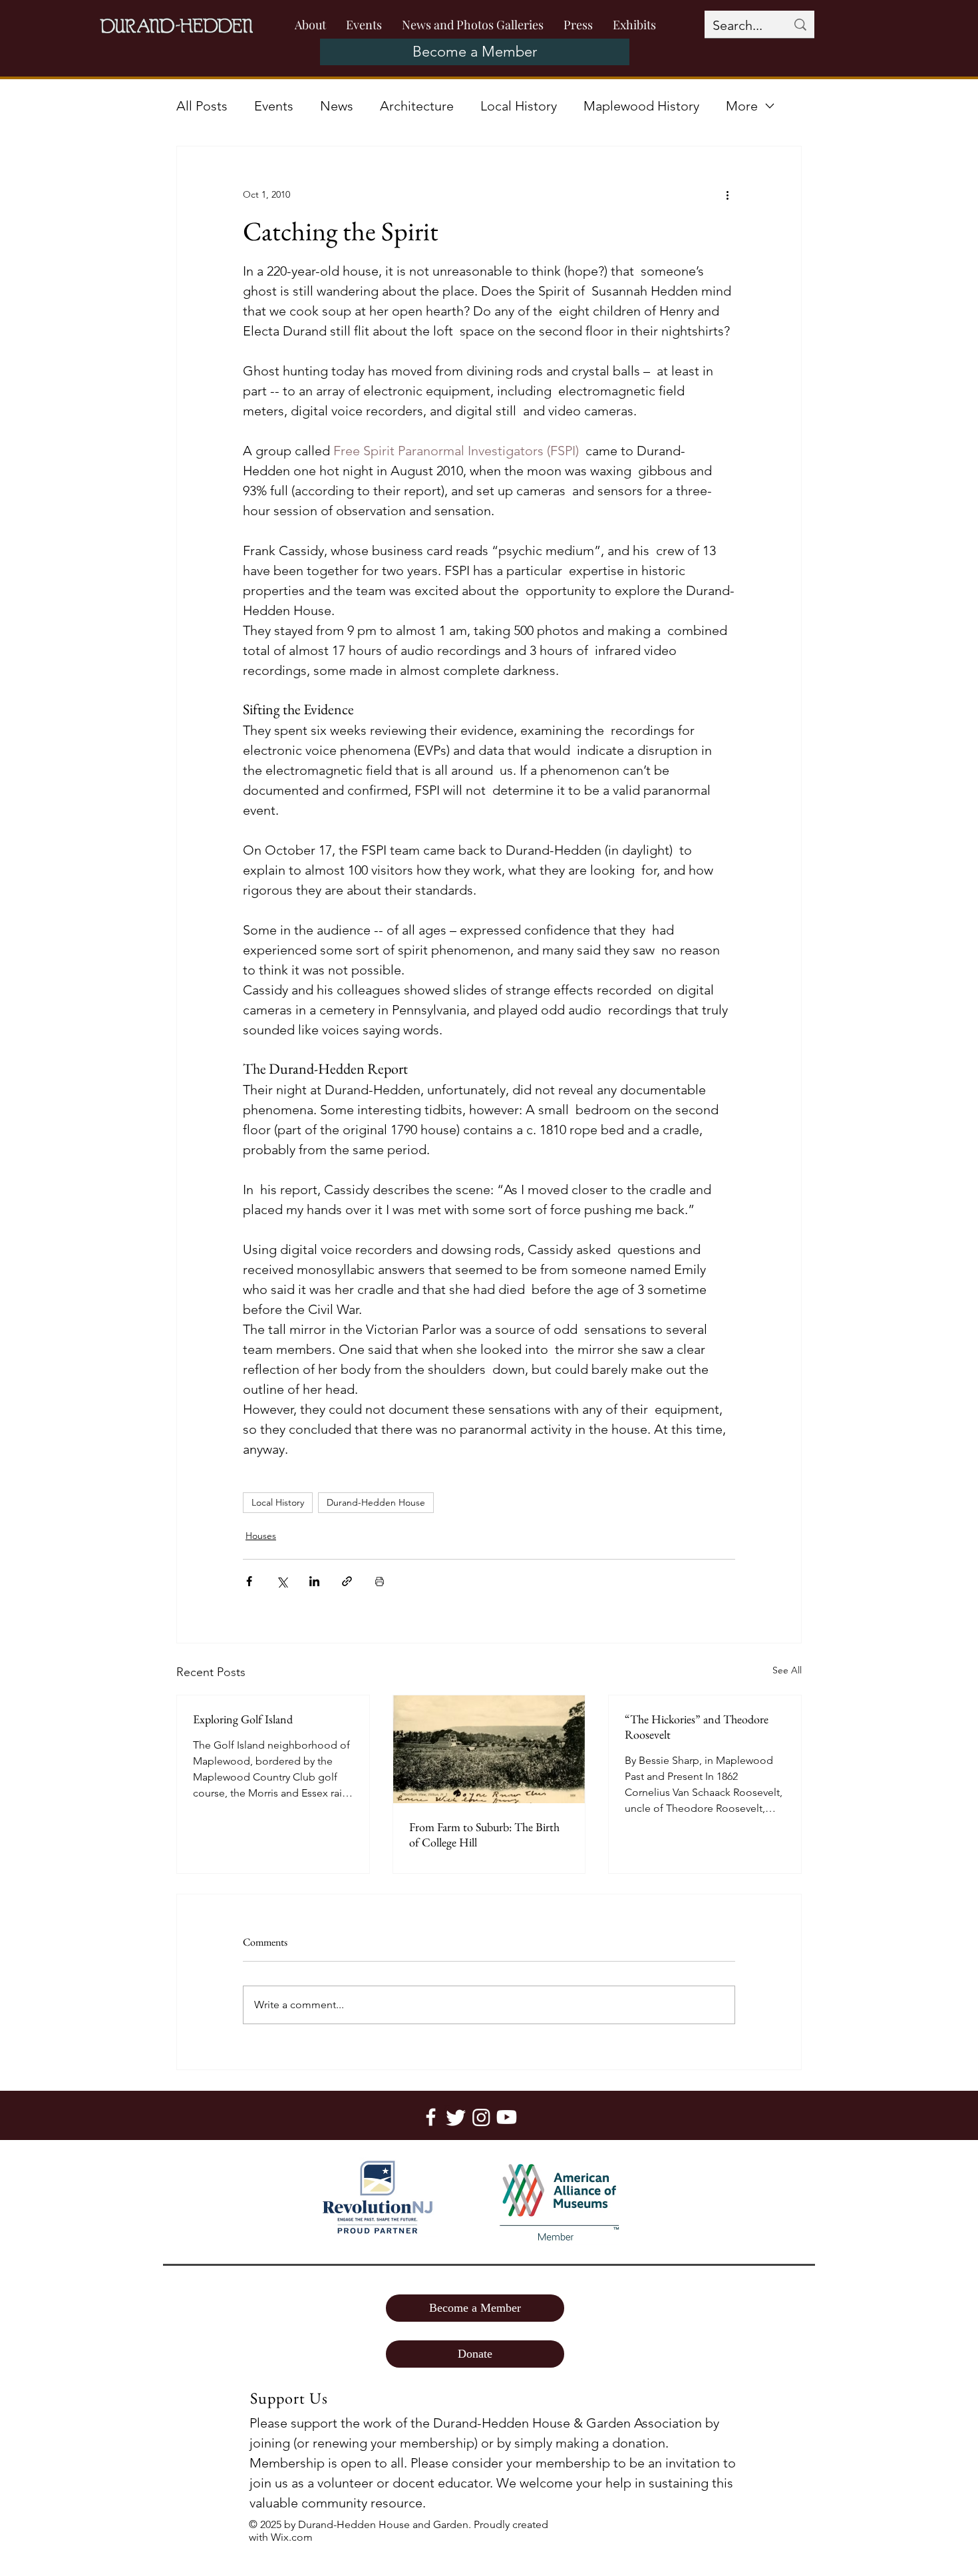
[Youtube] (507, 2117)
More (742, 106)
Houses (261, 1536)
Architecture (417, 106)
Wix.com (292, 2537)
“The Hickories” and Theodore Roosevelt (697, 1727)
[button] (578, 25)
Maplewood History (641, 106)
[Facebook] (431, 2117)
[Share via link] (347, 1581)
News (337, 106)
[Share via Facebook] (249, 1581)
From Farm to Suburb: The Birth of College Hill (484, 1834)
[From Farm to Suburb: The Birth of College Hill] (489, 1749)
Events (274, 106)
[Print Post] (380, 1581)
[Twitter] (456, 2117)
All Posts (202, 106)
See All (787, 1670)
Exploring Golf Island (243, 1719)
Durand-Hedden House (376, 1502)
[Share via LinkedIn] (314, 1581)
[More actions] (727, 194)
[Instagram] (481, 2117)
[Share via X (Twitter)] (282, 1581)
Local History (519, 106)
